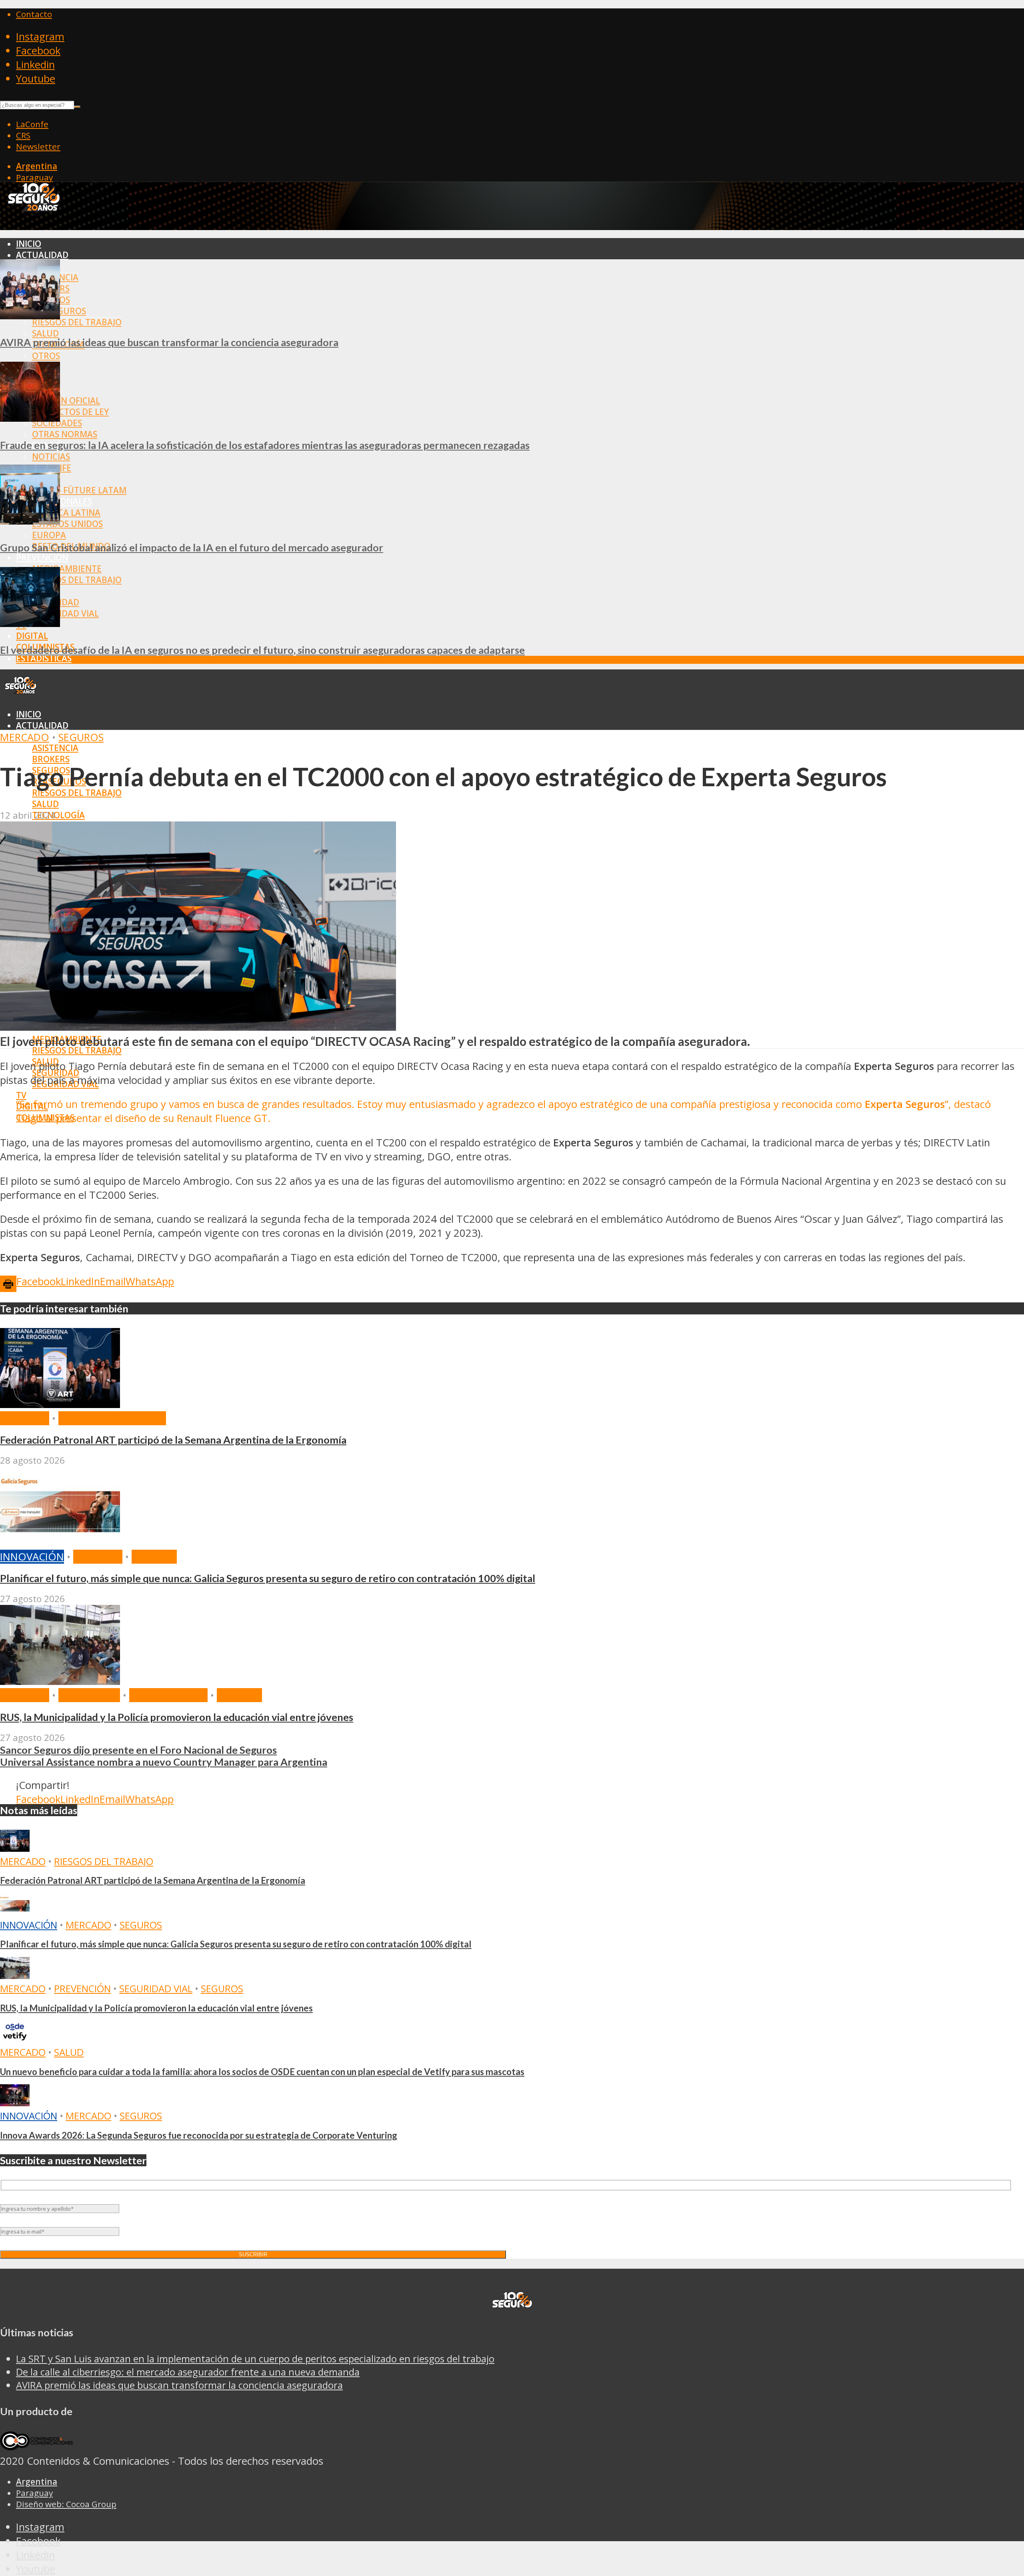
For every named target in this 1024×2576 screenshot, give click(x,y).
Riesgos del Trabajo (77, 322)
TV (21, 1095)
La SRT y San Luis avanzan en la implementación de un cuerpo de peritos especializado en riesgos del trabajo (255, 2359)
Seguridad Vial (65, 613)
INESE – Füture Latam (79, 490)
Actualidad (42, 255)
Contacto (34, 14)
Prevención (42, 557)
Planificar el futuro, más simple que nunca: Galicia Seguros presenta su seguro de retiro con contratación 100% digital (268, 1578)
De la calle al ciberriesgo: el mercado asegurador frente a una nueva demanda (188, 2372)
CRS (23, 135)
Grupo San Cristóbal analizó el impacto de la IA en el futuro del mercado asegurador (192, 547)
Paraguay (34, 177)
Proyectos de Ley (70, 412)
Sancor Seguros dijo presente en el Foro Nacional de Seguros (138, 1750)
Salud (45, 333)
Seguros (81, 737)
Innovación (32, 1557)
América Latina (66, 513)
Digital (32, 636)
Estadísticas (44, 658)
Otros (46, 356)
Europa (49, 535)
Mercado (25, 737)
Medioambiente (67, 569)
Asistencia (55, 748)
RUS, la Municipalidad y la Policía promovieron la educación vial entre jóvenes (177, 1717)
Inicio (29, 244)
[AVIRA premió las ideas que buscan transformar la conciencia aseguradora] (30, 315)
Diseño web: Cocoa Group (66, 2504)
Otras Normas (65, 434)
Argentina (37, 166)
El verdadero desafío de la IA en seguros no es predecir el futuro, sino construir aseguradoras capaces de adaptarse (262, 650)
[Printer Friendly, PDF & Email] (8, 1283)
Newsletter (38, 146)
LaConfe (32, 124)
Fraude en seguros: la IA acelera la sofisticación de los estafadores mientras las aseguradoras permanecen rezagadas (265, 445)
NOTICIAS (51, 457)
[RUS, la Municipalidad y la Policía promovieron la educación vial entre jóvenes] (60, 1681)
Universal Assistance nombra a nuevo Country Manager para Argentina (164, 1762)
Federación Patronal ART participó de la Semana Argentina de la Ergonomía (173, 1440)
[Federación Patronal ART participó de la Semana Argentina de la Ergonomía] (60, 1404)
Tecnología (58, 815)
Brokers (51, 759)
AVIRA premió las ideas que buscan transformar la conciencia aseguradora (169, 342)
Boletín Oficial (66, 401)
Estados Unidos (67, 524)
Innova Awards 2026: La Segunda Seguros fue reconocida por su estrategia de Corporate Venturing (199, 2135)
